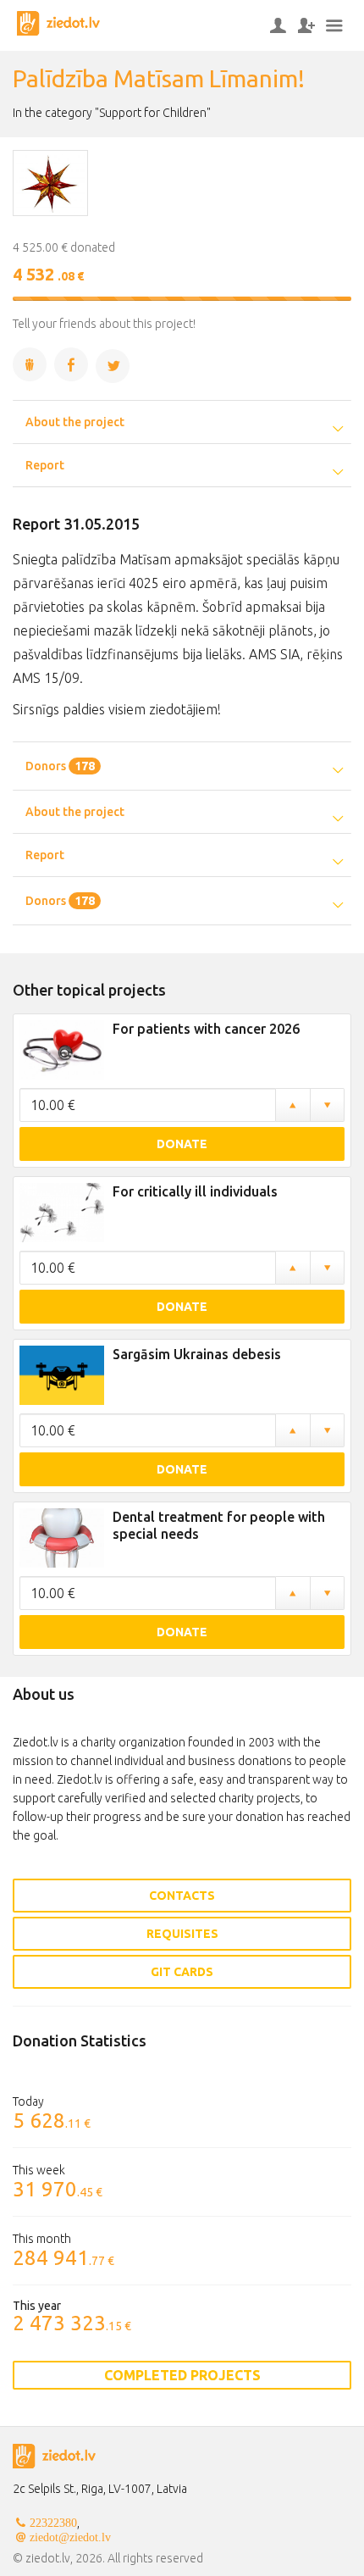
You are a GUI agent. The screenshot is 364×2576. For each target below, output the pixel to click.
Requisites (182, 1934)
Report (45, 465)
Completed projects (182, 2375)
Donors (60, 766)
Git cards (182, 1972)
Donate (182, 1144)
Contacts (182, 1896)
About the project (75, 422)
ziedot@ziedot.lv (70, 2537)
